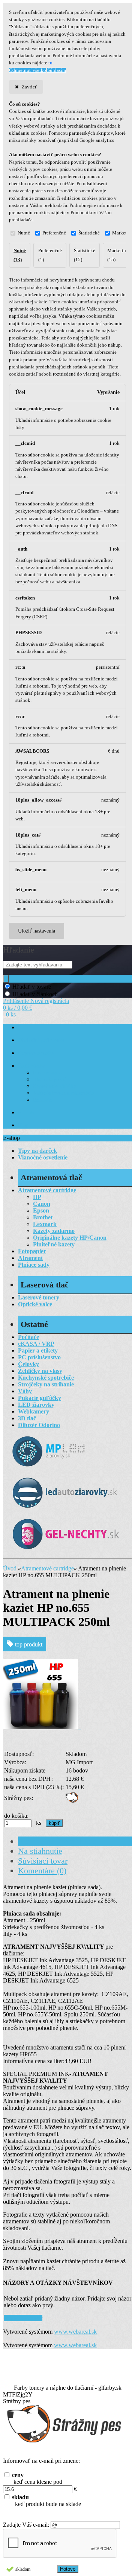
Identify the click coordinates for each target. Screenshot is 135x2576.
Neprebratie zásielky (55, 1086)
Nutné (24, 233)
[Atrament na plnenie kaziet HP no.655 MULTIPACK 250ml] (42, 1727)
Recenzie (42, 1100)
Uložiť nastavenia (37, 931)
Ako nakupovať (49, 1080)
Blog (23, 1125)
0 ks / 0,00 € (18, 1008)
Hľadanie (19, 950)
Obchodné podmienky (41, 1040)
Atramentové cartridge (47, 1568)
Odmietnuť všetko (28, 70)
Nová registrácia (50, 1001)
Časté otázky (31, 1066)
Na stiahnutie (40, 1851)
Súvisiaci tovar (43, 1861)
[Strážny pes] (72, 1801)
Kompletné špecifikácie (57, 1841)
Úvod (10, 1568)
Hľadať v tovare (32, 987)
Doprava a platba (36, 1053)
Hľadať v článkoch (35, 994)
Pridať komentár (23, 2318)
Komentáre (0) (42, 1871)
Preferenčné (54, 233)
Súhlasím (57, 70)
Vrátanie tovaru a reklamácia (63, 1093)
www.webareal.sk (75, 2332)
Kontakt (26, 1113)
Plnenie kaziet (48, 1073)
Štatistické (89, 233)
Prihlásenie (17, 1001)
